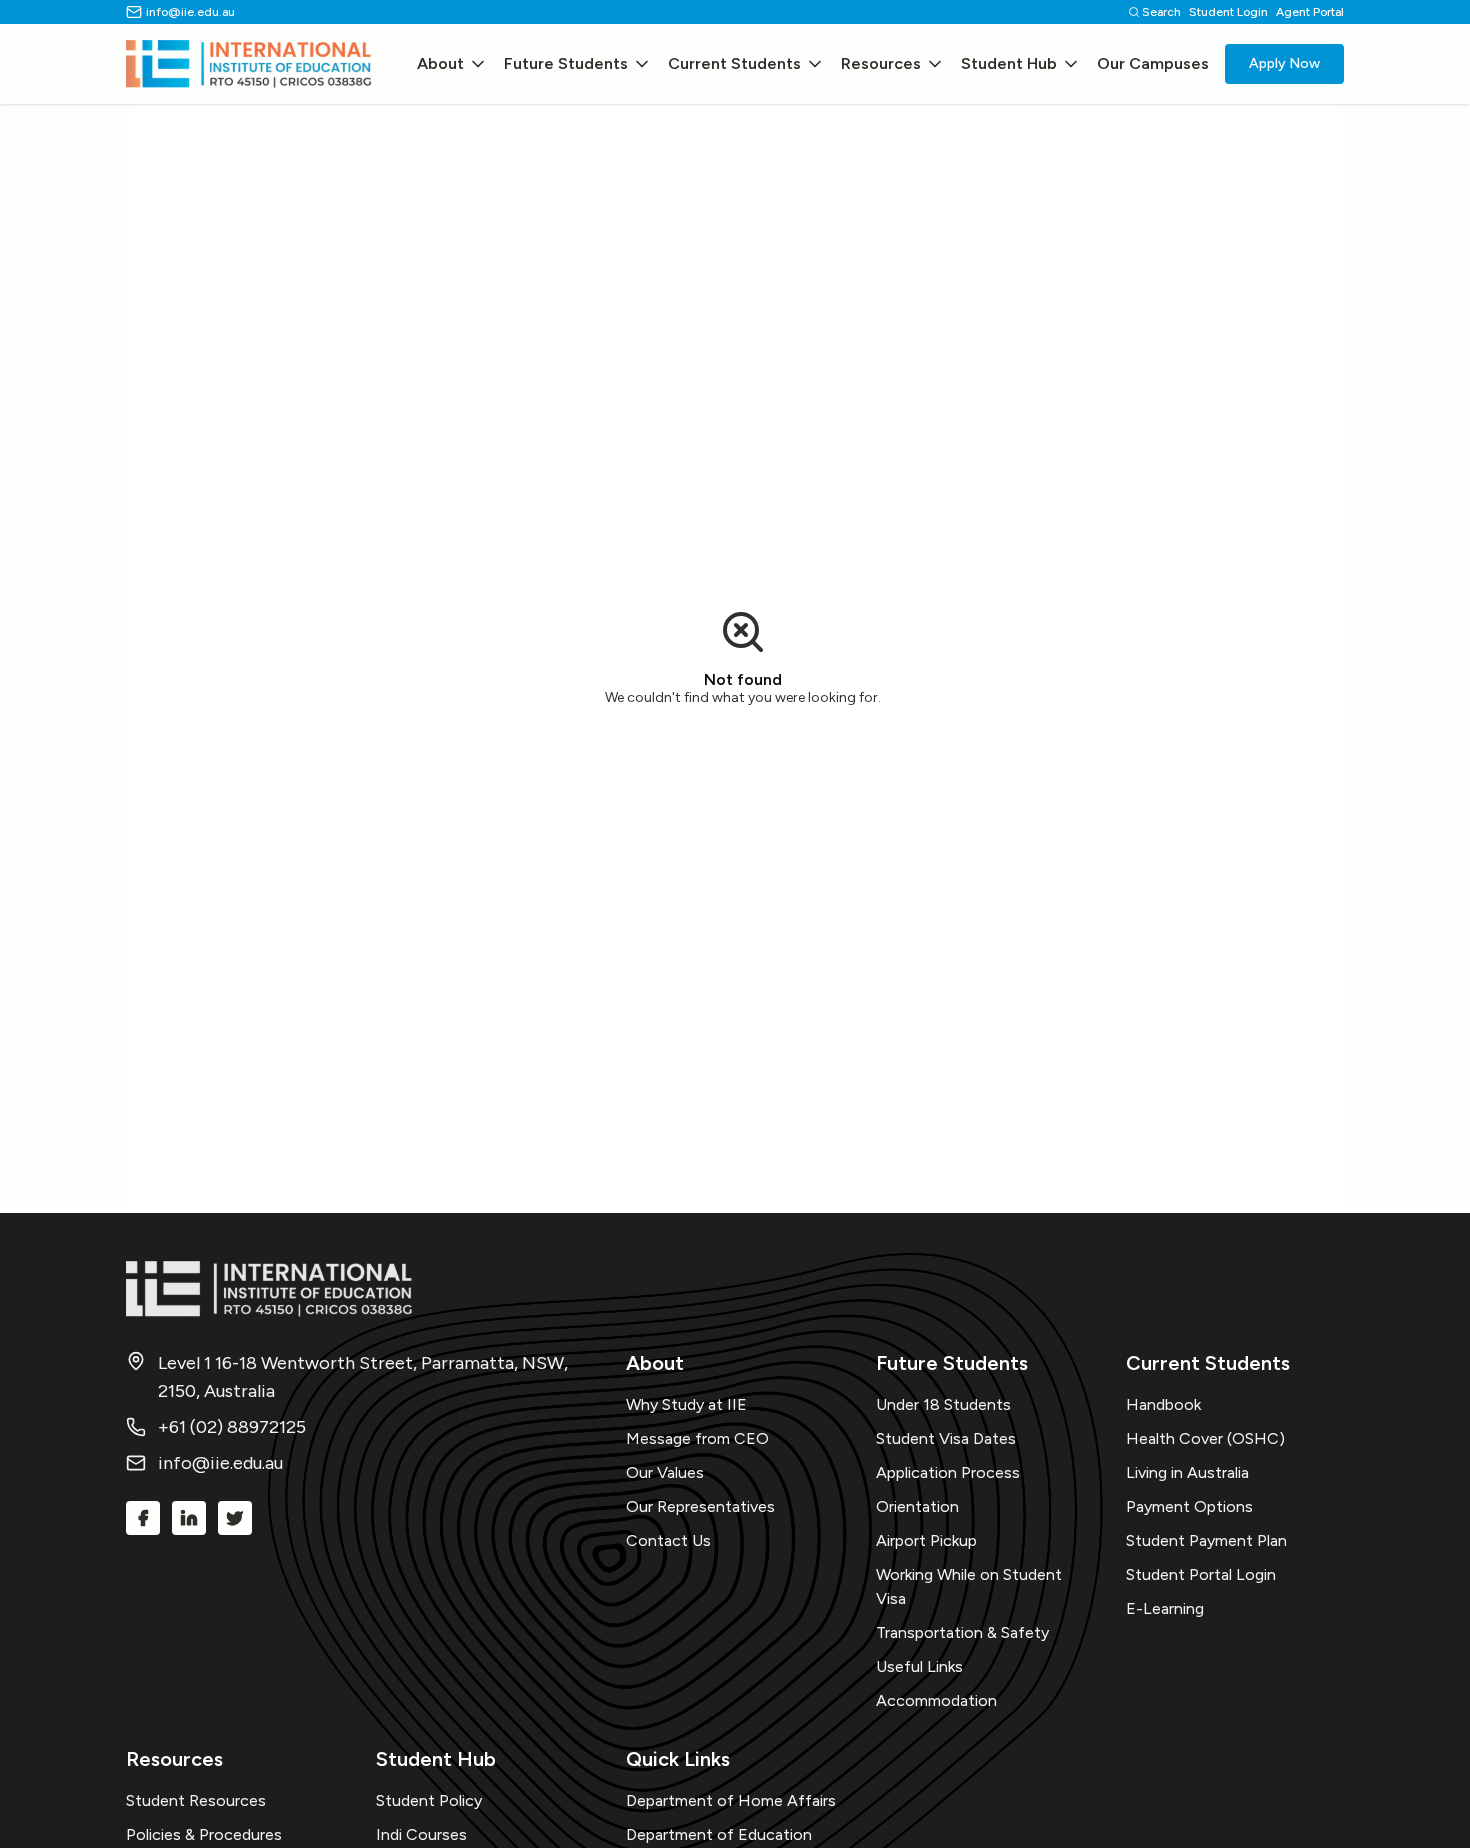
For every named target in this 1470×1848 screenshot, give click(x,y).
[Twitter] (235, 1518)
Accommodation (936, 1700)
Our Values (665, 1472)
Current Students (734, 63)
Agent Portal (1310, 12)
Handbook (1163, 1404)
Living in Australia (1187, 1472)
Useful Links (919, 1666)
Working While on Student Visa (969, 1586)
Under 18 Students (943, 1404)
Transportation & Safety (962, 1632)
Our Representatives (700, 1506)
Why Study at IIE (686, 1404)
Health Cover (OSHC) (1205, 1438)
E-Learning (1165, 1608)
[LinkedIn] (189, 1518)
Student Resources (196, 1800)
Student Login (1228, 12)
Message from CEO (697, 1438)
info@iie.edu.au (190, 12)
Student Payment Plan (1206, 1540)
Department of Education (719, 1834)
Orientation (917, 1506)
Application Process (948, 1472)
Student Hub (1009, 63)
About (440, 63)
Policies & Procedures (204, 1834)
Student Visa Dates (946, 1438)
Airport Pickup (926, 1540)
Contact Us (668, 1540)
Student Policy (429, 1800)
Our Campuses (1153, 63)
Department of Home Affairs (731, 1800)
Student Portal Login (1201, 1574)
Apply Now (1284, 63)
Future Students (566, 63)
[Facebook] (143, 1518)
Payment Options (1189, 1506)
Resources (881, 63)
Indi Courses (421, 1834)
